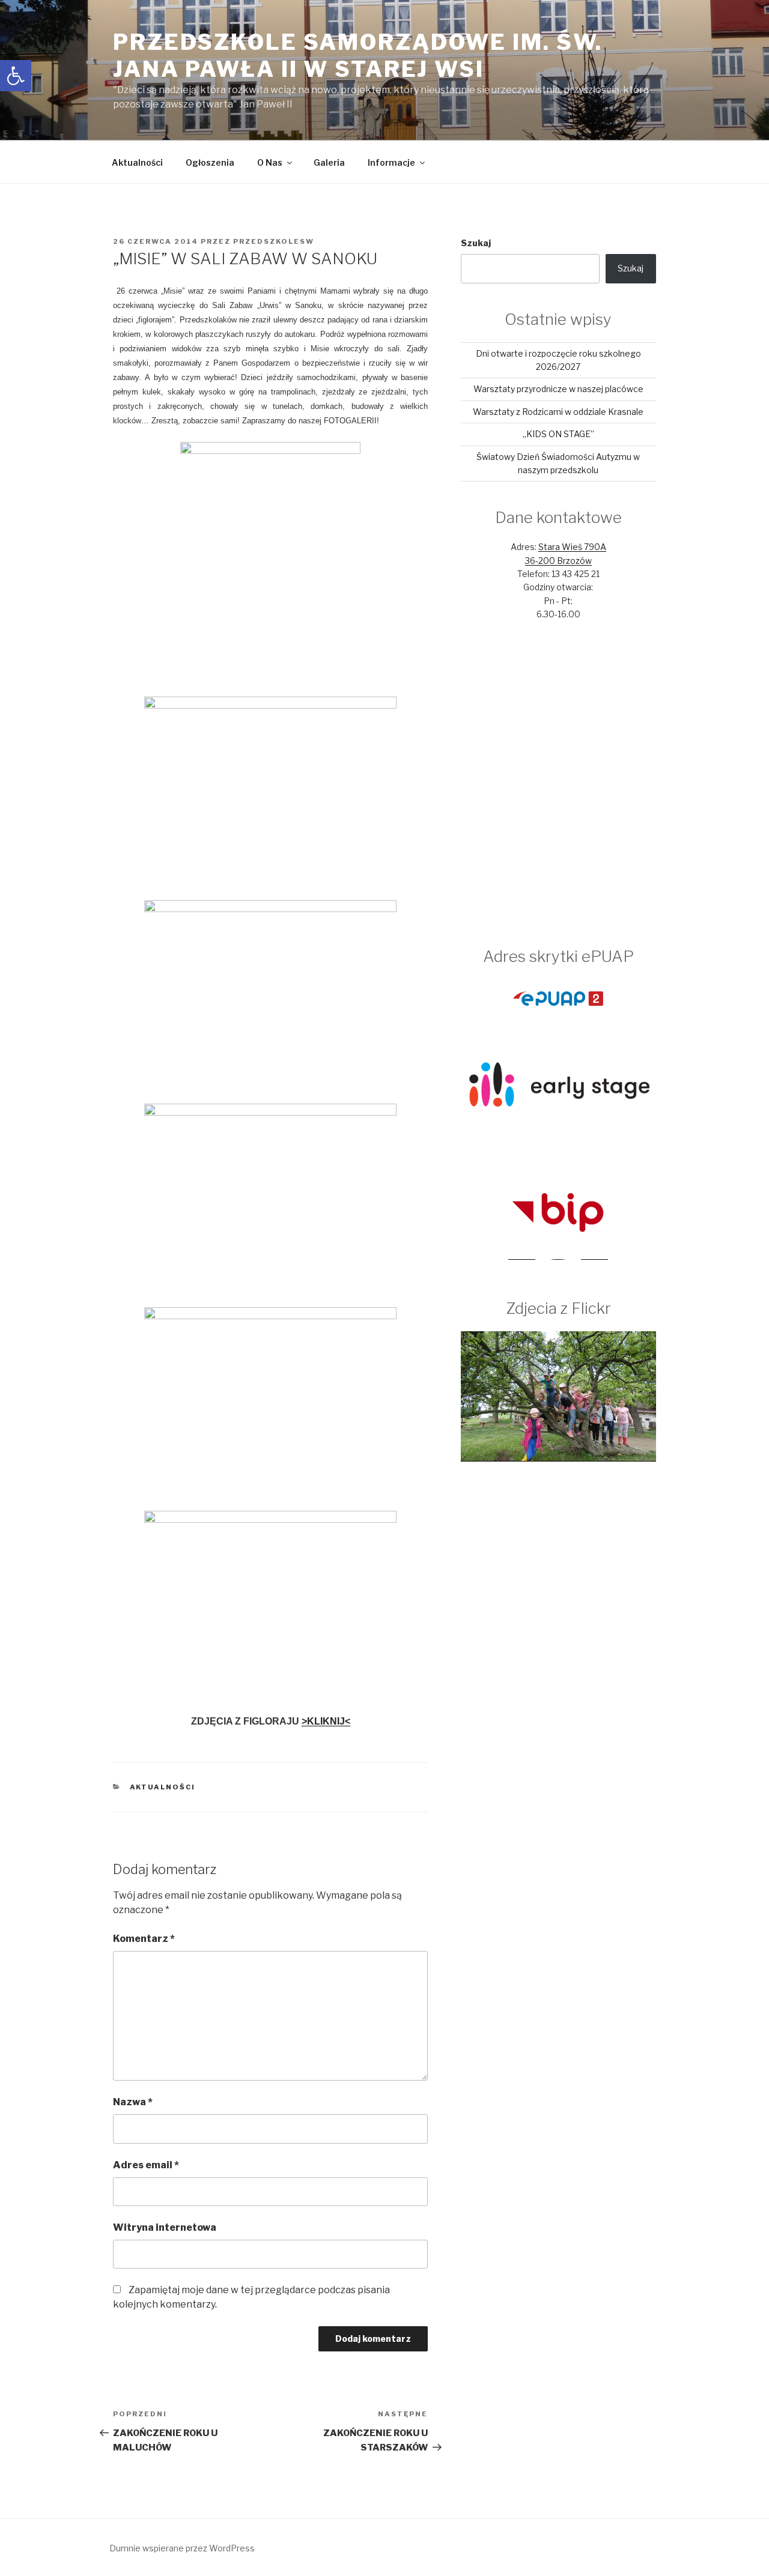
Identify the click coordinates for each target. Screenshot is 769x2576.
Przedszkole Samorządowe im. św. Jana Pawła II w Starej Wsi (358, 56)
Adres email (146, 2165)
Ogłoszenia (210, 162)
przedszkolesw (274, 241)
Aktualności (137, 162)
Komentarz (144, 1939)
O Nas (270, 162)
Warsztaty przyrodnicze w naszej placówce (558, 389)
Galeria (329, 162)
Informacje (391, 162)
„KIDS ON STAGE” (558, 434)
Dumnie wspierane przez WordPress (182, 2548)
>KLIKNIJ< (326, 1721)
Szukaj (476, 243)
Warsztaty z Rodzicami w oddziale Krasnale (558, 412)
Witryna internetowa (165, 2227)
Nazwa (133, 2102)
